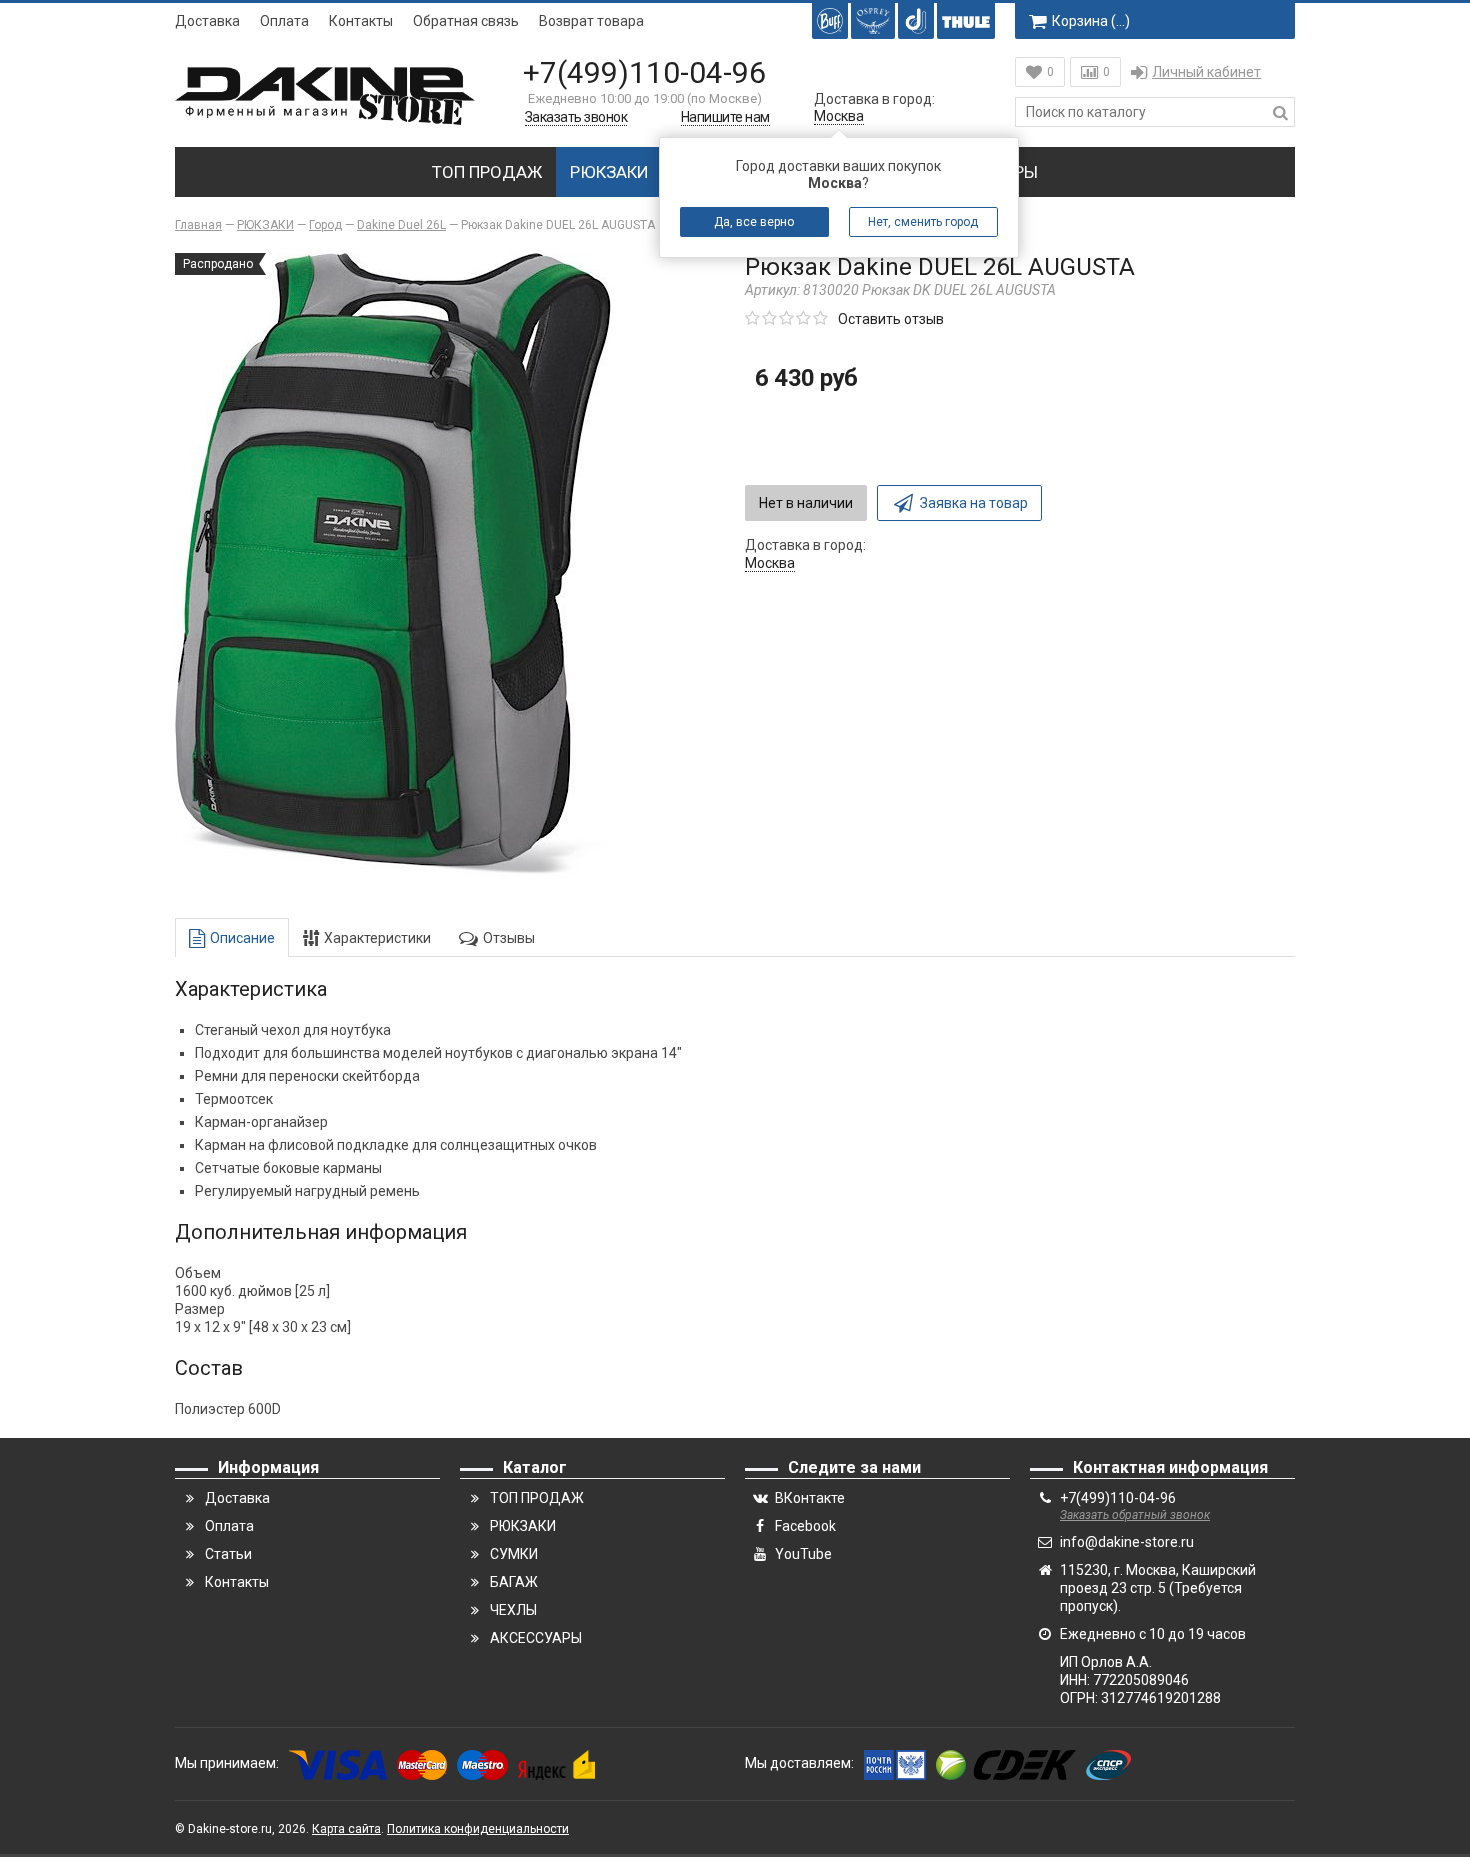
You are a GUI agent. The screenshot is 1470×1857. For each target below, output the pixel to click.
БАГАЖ (514, 1582)
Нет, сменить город (924, 222)
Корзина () (1091, 21)
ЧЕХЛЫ (513, 1610)
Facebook (805, 1526)
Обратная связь (466, 21)
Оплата (284, 21)
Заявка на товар (974, 503)
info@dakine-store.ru (1127, 1542)
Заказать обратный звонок (1135, 1515)
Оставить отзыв (891, 319)
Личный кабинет (1206, 72)
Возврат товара (591, 21)
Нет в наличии (806, 503)
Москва (839, 116)
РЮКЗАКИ (609, 172)
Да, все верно (755, 222)
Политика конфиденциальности (478, 1829)
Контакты (361, 21)
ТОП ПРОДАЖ (487, 172)
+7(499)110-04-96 (644, 72)
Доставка (207, 21)
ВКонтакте (810, 1498)
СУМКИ (514, 1554)
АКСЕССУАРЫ (536, 1638)
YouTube (803, 1554)
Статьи (228, 1554)
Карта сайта (346, 1829)
